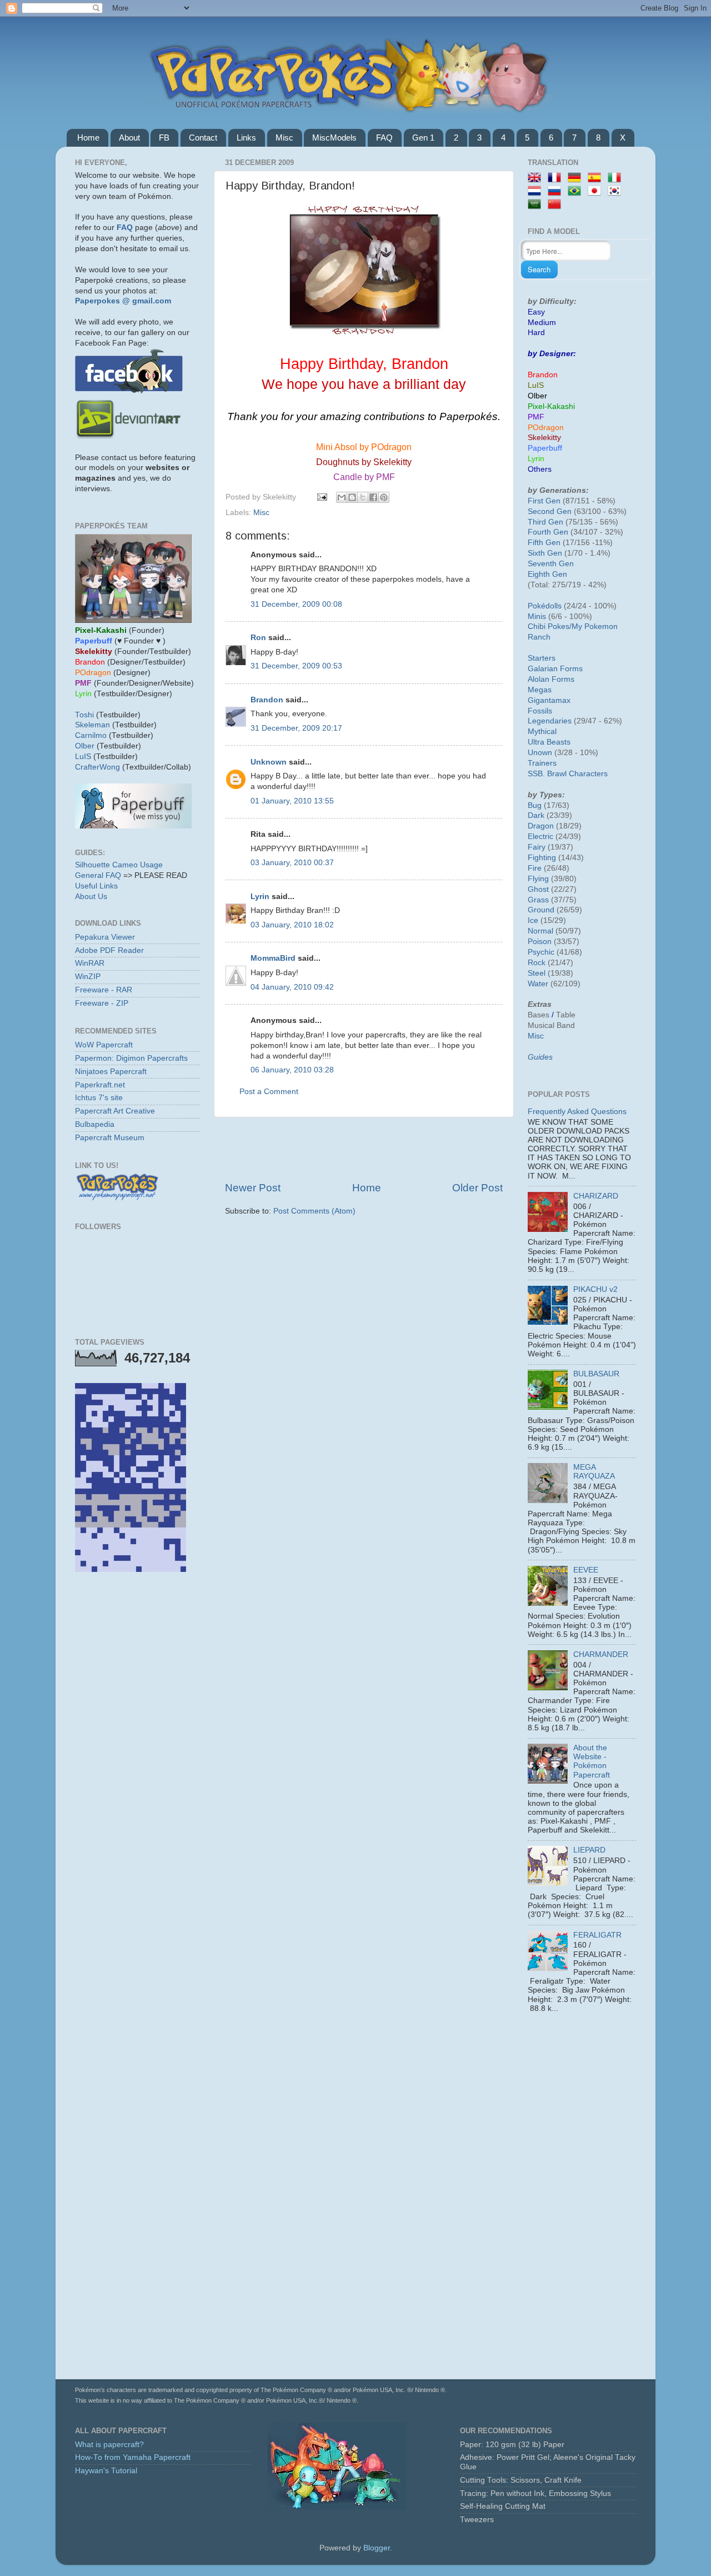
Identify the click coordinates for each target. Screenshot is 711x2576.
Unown (540, 753)
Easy (536, 312)
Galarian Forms (555, 669)
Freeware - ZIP (102, 1003)
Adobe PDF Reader (109, 950)
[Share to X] (363, 497)
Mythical (542, 732)
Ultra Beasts (549, 742)
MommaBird (273, 958)
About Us (91, 897)
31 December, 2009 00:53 (296, 666)
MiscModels (334, 138)
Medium (542, 323)
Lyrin (260, 897)
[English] (537, 178)
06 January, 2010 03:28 (292, 1070)
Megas (540, 690)
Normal (540, 931)
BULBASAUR (596, 1374)
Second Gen (550, 511)
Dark (536, 815)
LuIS (83, 757)
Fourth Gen (548, 532)
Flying (538, 879)
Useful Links (96, 886)
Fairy (537, 847)
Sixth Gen (545, 553)
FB (164, 138)
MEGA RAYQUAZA (594, 1472)
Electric (540, 837)
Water (538, 984)
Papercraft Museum (110, 1138)
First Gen (544, 501)
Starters (542, 658)
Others (540, 469)
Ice (533, 920)
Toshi (84, 715)
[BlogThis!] (352, 497)
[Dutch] (537, 191)
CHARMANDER (601, 1654)
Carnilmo (91, 735)
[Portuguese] (577, 191)
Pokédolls (545, 606)
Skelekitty (544, 438)
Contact (203, 138)
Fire (535, 868)
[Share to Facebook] (373, 497)
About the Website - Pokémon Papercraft (592, 1761)
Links (246, 138)
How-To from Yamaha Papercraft (133, 2457)
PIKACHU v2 (595, 1289)
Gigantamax (549, 700)
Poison (540, 942)
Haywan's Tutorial (106, 2471)
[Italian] (617, 178)
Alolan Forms (551, 679)
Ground (541, 910)
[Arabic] (537, 205)
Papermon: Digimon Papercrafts (131, 1058)
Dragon (541, 826)
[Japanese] (597, 191)
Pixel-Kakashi (551, 406)
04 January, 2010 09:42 (292, 987)
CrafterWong (97, 767)
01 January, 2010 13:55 (292, 801)
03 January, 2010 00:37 (292, 863)
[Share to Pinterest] (384, 497)
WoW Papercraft (104, 1045)
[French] (557, 178)
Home (88, 138)
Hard (536, 333)
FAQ (384, 138)
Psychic (541, 952)
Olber (85, 746)
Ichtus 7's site (99, 1098)
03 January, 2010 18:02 (292, 925)
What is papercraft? (109, 2445)
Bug (535, 805)
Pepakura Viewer (105, 937)
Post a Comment (269, 1092)
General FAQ (98, 875)
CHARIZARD (596, 1196)
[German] (577, 178)
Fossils (540, 711)
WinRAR (90, 963)
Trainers (542, 763)
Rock (537, 963)
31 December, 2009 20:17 (296, 728)
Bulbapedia (95, 1124)
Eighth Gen (547, 574)
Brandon (267, 700)
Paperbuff (545, 448)
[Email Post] (321, 497)
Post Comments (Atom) (314, 1211)
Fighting (542, 858)
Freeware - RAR (104, 990)
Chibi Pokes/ (550, 626)
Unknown (269, 762)
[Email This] (342, 497)
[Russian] (557, 191)
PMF (536, 417)
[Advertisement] (364, 1149)
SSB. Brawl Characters (568, 774)
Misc (284, 138)
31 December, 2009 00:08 (296, 604)
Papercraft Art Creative (115, 1111)
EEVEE (586, 1570)
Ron (258, 638)
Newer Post (253, 1188)
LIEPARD (589, 1850)
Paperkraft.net (100, 1085)
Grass (538, 900)
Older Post (477, 1188)
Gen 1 (423, 138)
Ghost (538, 889)
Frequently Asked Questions (577, 1112)
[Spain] (597, 178)
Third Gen (545, 522)
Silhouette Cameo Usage (119, 865)
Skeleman (92, 725)
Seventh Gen (551, 564)
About (129, 138)
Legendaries (550, 721)
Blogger (377, 2548)
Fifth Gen (544, 543)
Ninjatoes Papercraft (111, 1072)
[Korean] (617, 191)
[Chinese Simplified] (557, 205)
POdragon (546, 428)
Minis (537, 616)
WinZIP (88, 977)
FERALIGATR (597, 1935)
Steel (537, 973)
